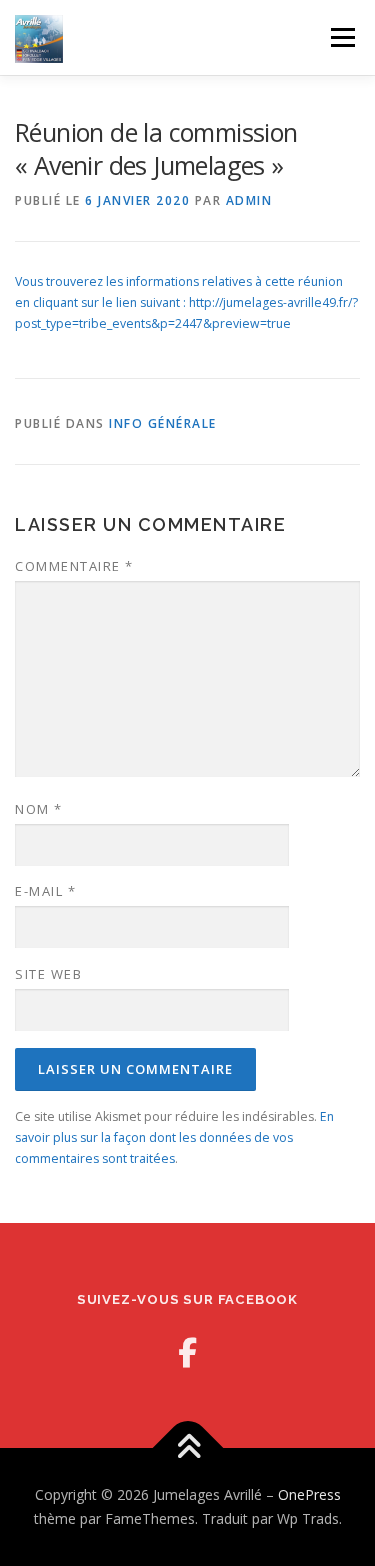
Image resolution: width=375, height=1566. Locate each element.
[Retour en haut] (187, 1448)
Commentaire (74, 566)
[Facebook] (187, 1352)
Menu (341, 37)
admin (249, 200)
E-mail (45, 891)
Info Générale (163, 423)
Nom (39, 809)
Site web (48, 974)
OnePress (309, 1494)
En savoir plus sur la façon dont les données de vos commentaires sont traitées (174, 1137)
